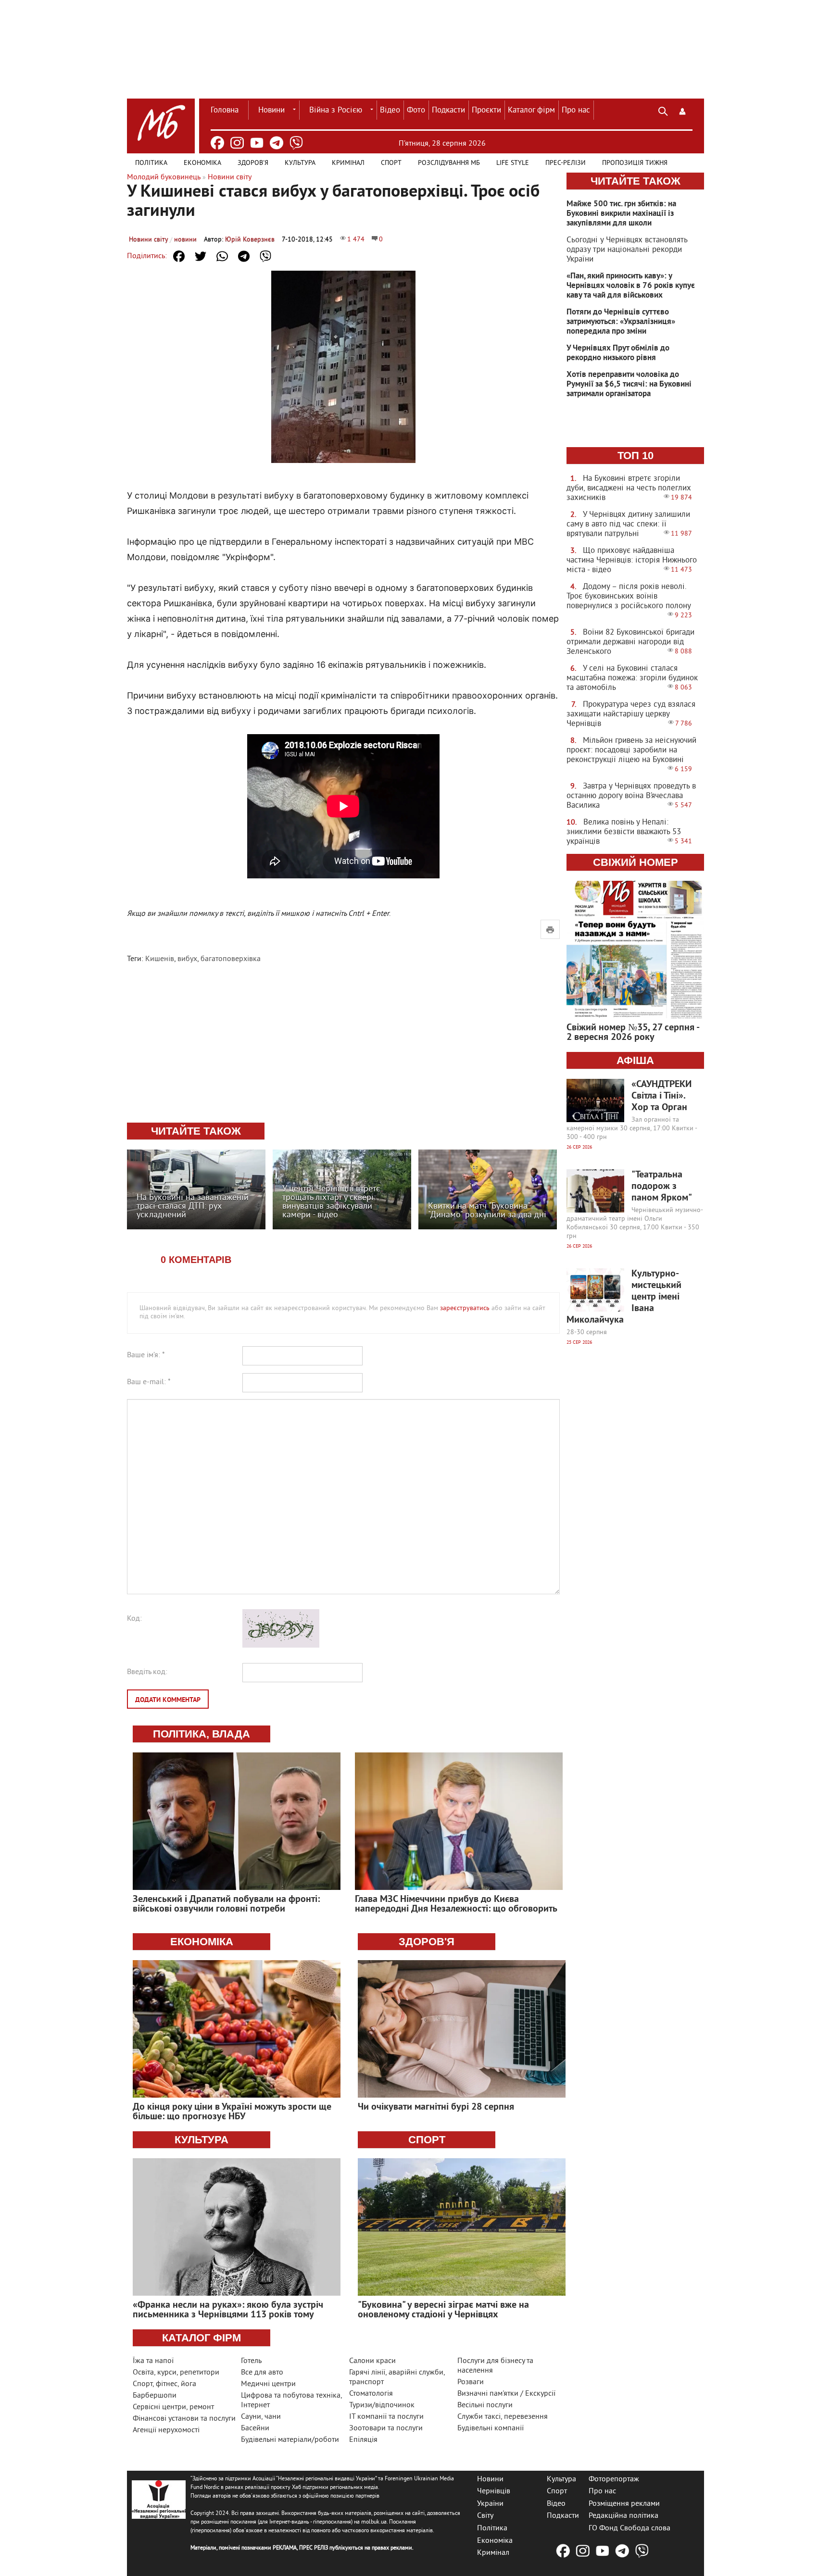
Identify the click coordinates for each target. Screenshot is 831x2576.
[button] (682, 110)
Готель (251, 2361)
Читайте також (636, 181)
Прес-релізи (566, 163)
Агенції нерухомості (166, 2430)
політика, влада (201, 1734)
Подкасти (448, 111)
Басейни (255, 2428)
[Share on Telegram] (244, 256)
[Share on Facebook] (179, 256)
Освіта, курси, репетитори (176, 2373)
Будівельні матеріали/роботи (290, 2440)
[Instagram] (237, 143)
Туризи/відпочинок (382, 2405)
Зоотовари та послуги (386, 2428)
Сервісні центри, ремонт (173, 2407)
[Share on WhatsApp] (222, 256)
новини (185, 240)
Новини (271, 111)
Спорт (391, 163)
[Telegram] (277, 143)
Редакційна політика (623, 2516)
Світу (485, 2516)
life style (513, 163)
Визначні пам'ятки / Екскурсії (506, 2394)
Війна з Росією (336, 111)
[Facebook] (217, 143)
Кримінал (348, 163)
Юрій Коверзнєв (250, 240)
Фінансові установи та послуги (184, 2419)
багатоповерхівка (231, 959)
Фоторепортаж (614, 2479)
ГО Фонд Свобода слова (630, 2528)
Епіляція (363, 2440)
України (490, 2503)
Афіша (635, 1060)
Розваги (471, 2382)
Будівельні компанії (491, 2428)
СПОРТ (427, 2140)
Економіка (202, 163)
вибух (187, 959)
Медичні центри (268, 2384)
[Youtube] (257, 143)
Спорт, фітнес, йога (164, 2384)
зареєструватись (465, 1308)
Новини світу (148, 240)
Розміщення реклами (624, 2503)
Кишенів (160, 959)
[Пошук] (663, 110)
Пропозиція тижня (635, 163)
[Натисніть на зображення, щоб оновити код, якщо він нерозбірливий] (281, 1646)
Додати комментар (168, 1700)
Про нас (576, 111)
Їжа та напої (153, 2361)
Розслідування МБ (449, 163)
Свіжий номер (636, 862)
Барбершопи (155, 2396)
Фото (416, 111)
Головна (225, 111)
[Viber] (296, 143)
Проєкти (486, 111)
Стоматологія (371, 2394)
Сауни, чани (261, 2417)
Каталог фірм (531, 111)
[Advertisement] (343, 1044)
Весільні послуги (485, 2405)
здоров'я (427, 1942)
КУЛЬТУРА (201, 2140)
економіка (202, 1942)
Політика (151, 163)
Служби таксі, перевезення (503, 2417)
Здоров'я (253, 163)
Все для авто (262, 2373)
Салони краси (372, 2361)
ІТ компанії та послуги (386, 2417)
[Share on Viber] (265, 256)
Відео (390, 111)
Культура (300, 163)
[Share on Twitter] (201, 256)
